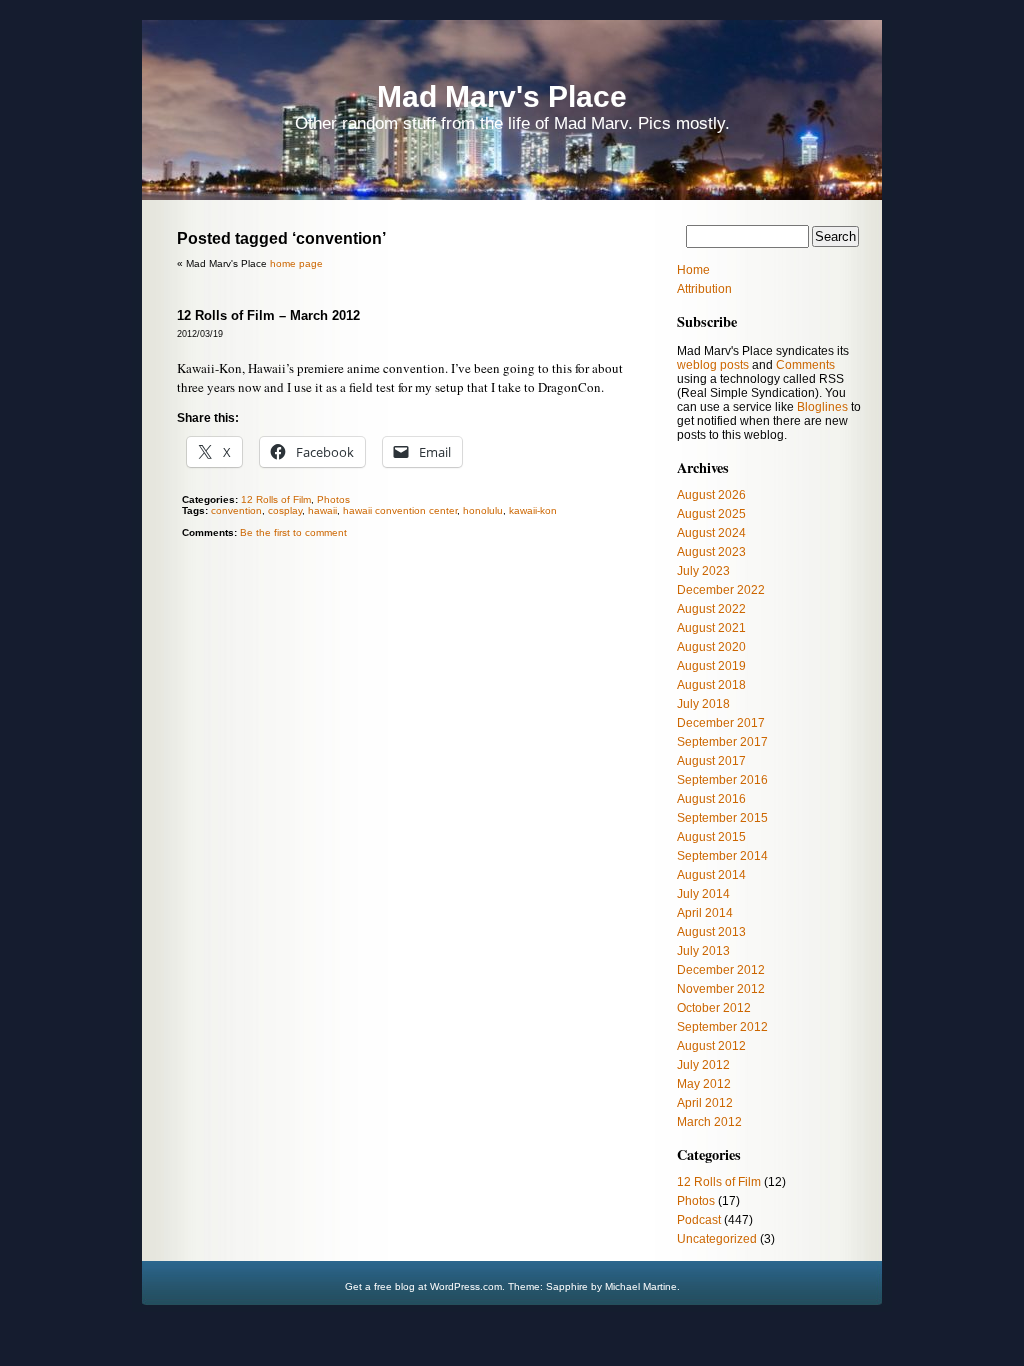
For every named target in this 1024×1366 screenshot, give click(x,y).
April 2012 (705, 1103)
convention (236, 510)
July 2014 (703, 894)
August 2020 (711, 647)
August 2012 (711, 1046)
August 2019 (711, 666)
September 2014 (722, 856)
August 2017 (711, 761)
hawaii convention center (400, 510)
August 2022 (711, 609)
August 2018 (711, 685)
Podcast (699, 1220)
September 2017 (722, 742)
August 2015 (711, 837)
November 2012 (721, 989)
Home (693, 270)
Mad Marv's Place (502, 96)
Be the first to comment (293, 532)
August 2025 (711, 514)
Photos (333, 499)
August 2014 (711, 875)
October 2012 (714, 1008)
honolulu (483, 510)
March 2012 (709, 1122)
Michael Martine (641, 1286)
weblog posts (713, 365)
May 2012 (704, 1084)
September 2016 (722, 780)
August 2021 (711, 628)
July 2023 (703, 571)
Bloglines (822, 407)
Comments (805, 365)
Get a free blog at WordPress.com (423, 1286)
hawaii (322, 510)
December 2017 (721, 723)
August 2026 (711, 495)
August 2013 (711, 932)
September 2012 (722, 1027)
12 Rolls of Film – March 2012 (268, 315)
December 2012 (721, 970)
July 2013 (703, 951)
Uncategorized (717, 1239)
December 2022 (721, 590)
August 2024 (711, 533)
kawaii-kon (533, 510)
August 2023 (711, 552)
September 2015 (722, 818)
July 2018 (703, 704)
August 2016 (711, 799)
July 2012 (703, 1065)
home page (296, 263)
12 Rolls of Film (276, 499)
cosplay (285, 510)
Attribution (704, 289)
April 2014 (705, 913)
